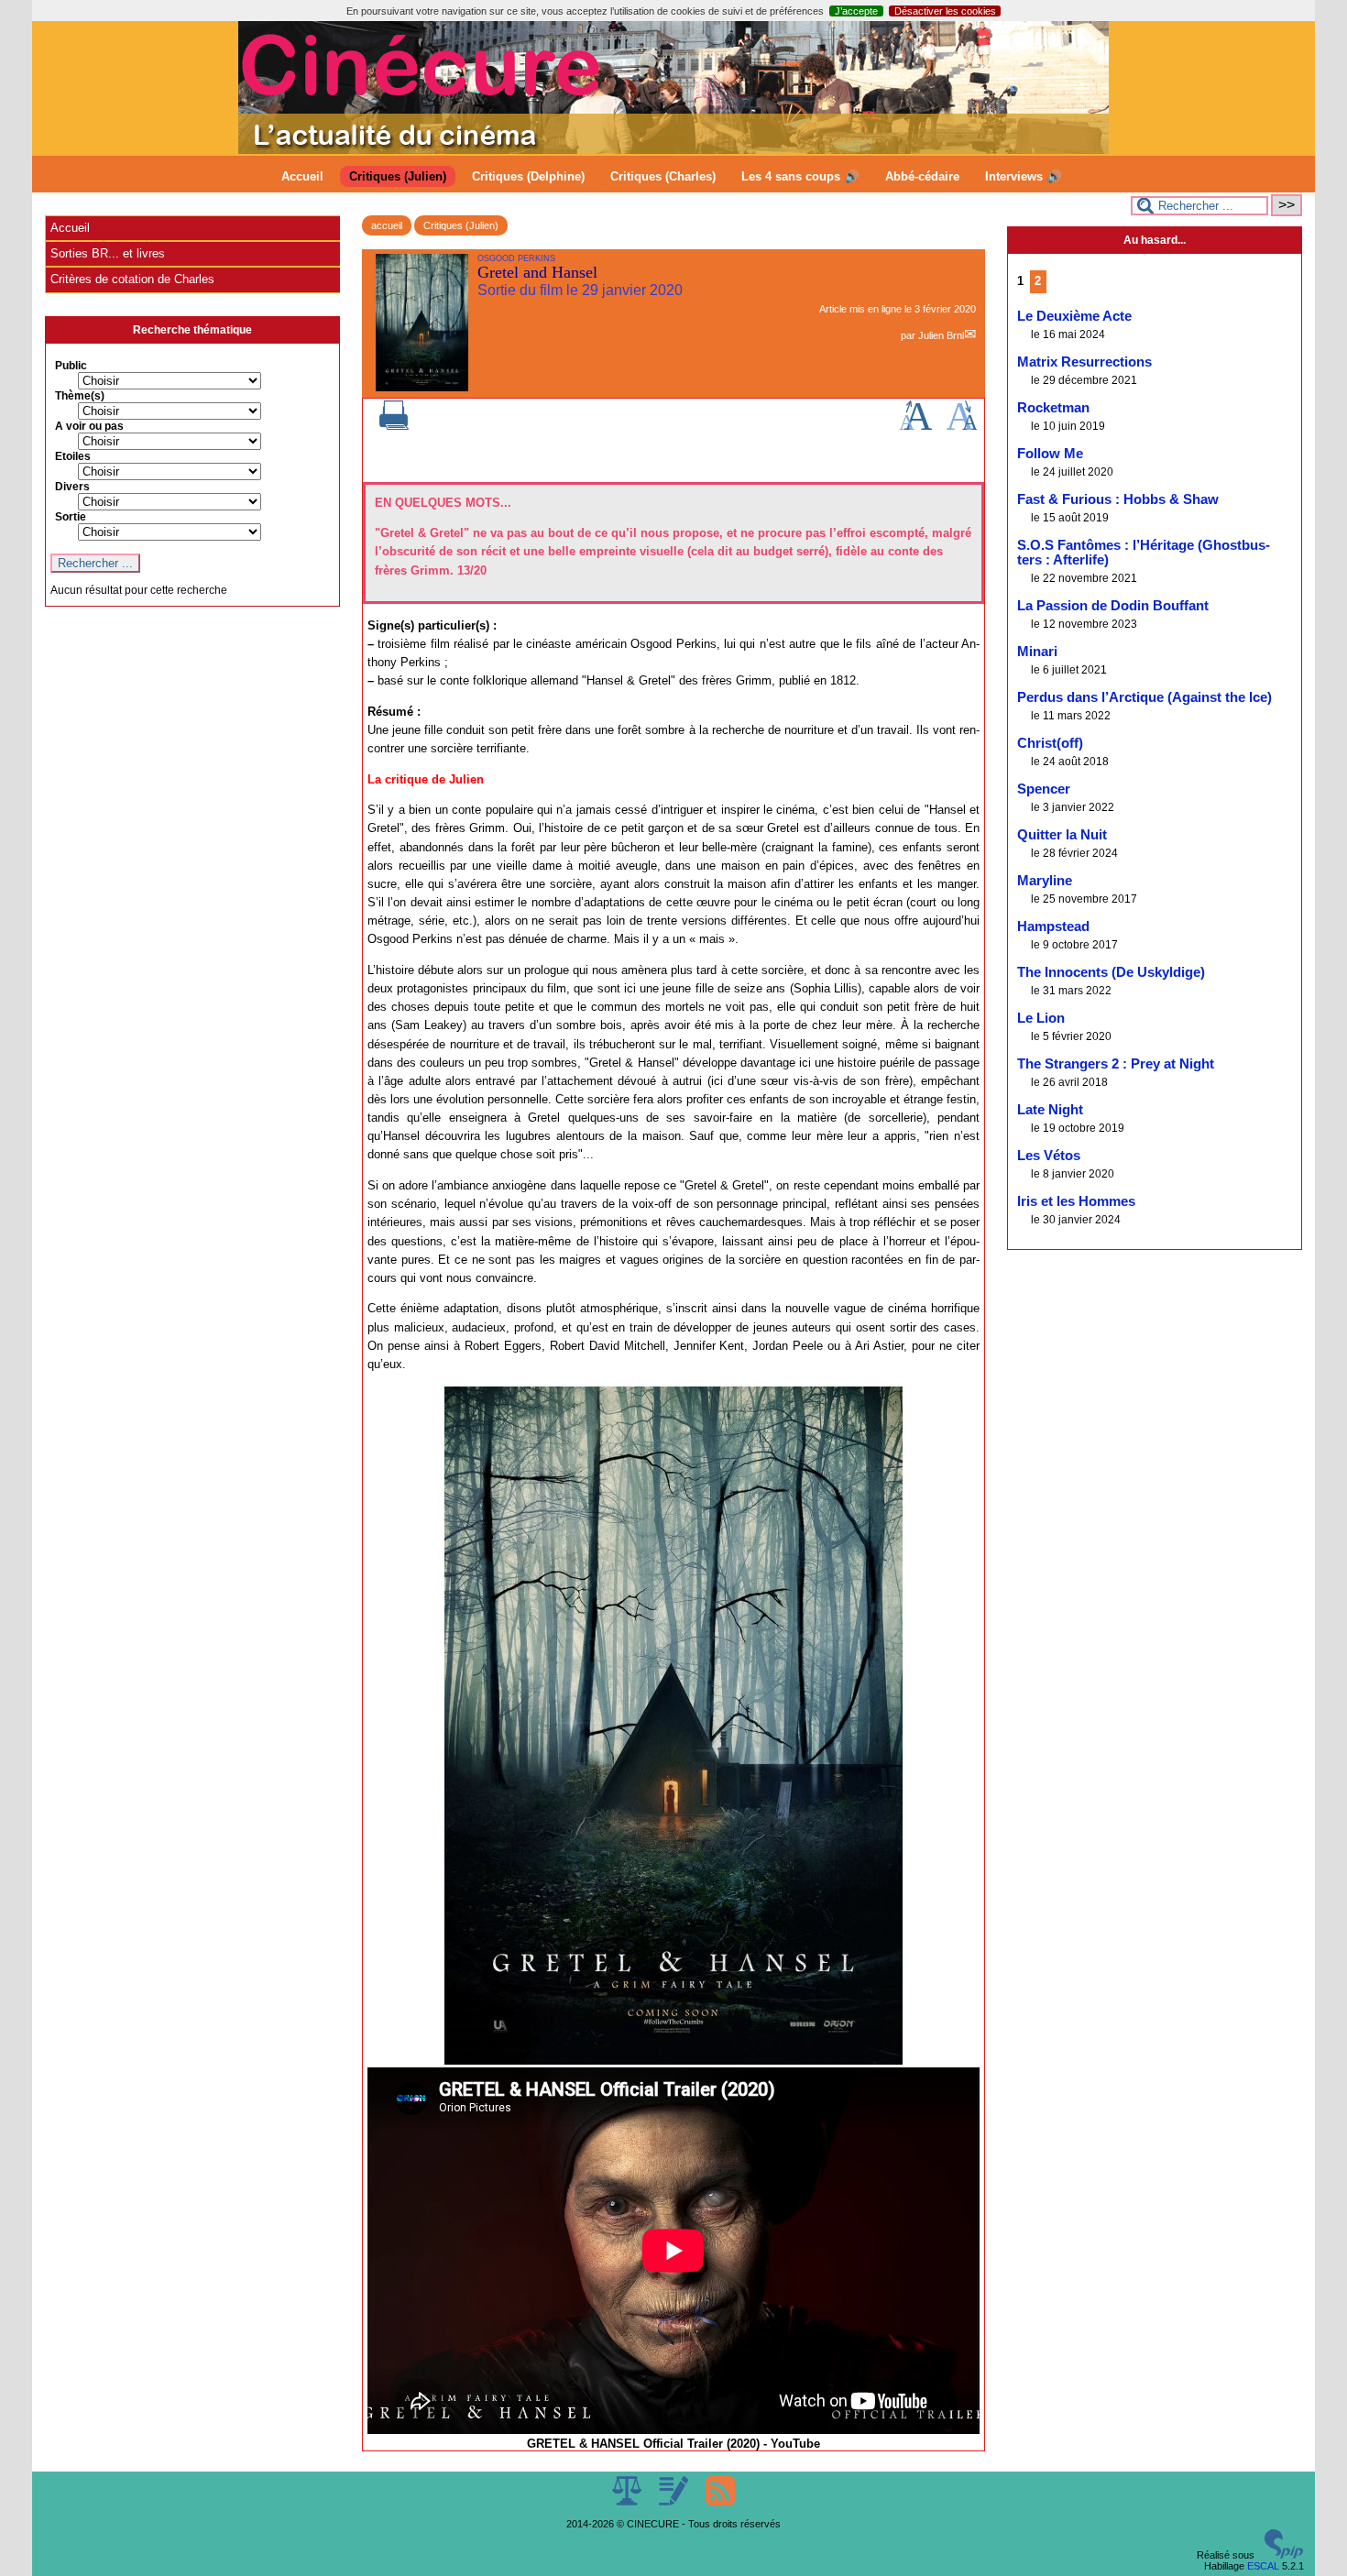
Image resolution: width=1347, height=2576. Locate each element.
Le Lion (1041, 1018)
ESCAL (1263, 2566)
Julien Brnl (941, 335)
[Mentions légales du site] (628, 2502)
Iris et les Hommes (1076, 1201)
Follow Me (1050, 454)
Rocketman (1053, 408)
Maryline (1045, 881)
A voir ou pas (89, 426)
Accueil (302, 176)
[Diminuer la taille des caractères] (962, 426)
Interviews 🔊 (1024, 176)
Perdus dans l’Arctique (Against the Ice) (1144, 697)
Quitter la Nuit (1062, 835)
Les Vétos (1049, 1156)
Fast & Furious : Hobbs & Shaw (1118, 499)
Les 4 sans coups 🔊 (800, 176)
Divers (72, 487)
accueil (387, 225)
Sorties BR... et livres (108, 253)
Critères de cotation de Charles (132, 279)
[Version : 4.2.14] (1284, 2555)
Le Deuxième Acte (1074, 316)
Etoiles (73, 456)
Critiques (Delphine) (528, 176)
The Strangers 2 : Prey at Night (1116, 1064)
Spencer (1044, 789)
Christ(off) (1050, 743)
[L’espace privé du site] (675, 2502)
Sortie (71, 517)
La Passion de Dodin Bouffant (1113, 606)
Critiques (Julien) (398, 176)
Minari (1037, 652)
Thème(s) (80, 396)
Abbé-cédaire (922, 176)
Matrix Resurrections (1084, 362)
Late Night (1050, 1110)
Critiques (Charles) (663, 176)
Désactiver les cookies (945, 11)
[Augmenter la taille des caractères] (915, 426)
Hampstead (1053, 926)
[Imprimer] (394, 426)
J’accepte (856, 11)
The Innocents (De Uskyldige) (1111, 972)
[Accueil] (673, 150)
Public (71, 366)
